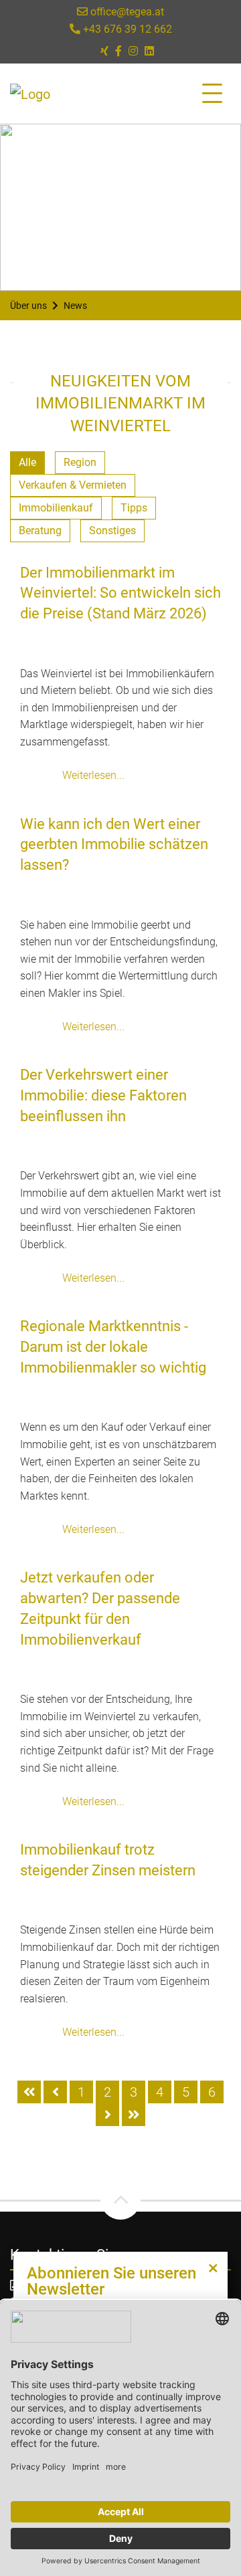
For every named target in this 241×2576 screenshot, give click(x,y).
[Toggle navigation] (212, 94)
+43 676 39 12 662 (126, 29)
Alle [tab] (27, 462)
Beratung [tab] (40, 531)
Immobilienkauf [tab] (56, 508)
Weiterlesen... (93, 775)
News (75, 306)
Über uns (28, 306)
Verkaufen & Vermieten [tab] (73, 485)
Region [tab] (80, 462)
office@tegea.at (126, 12)
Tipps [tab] (134, 508)
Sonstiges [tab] (112, 531)
